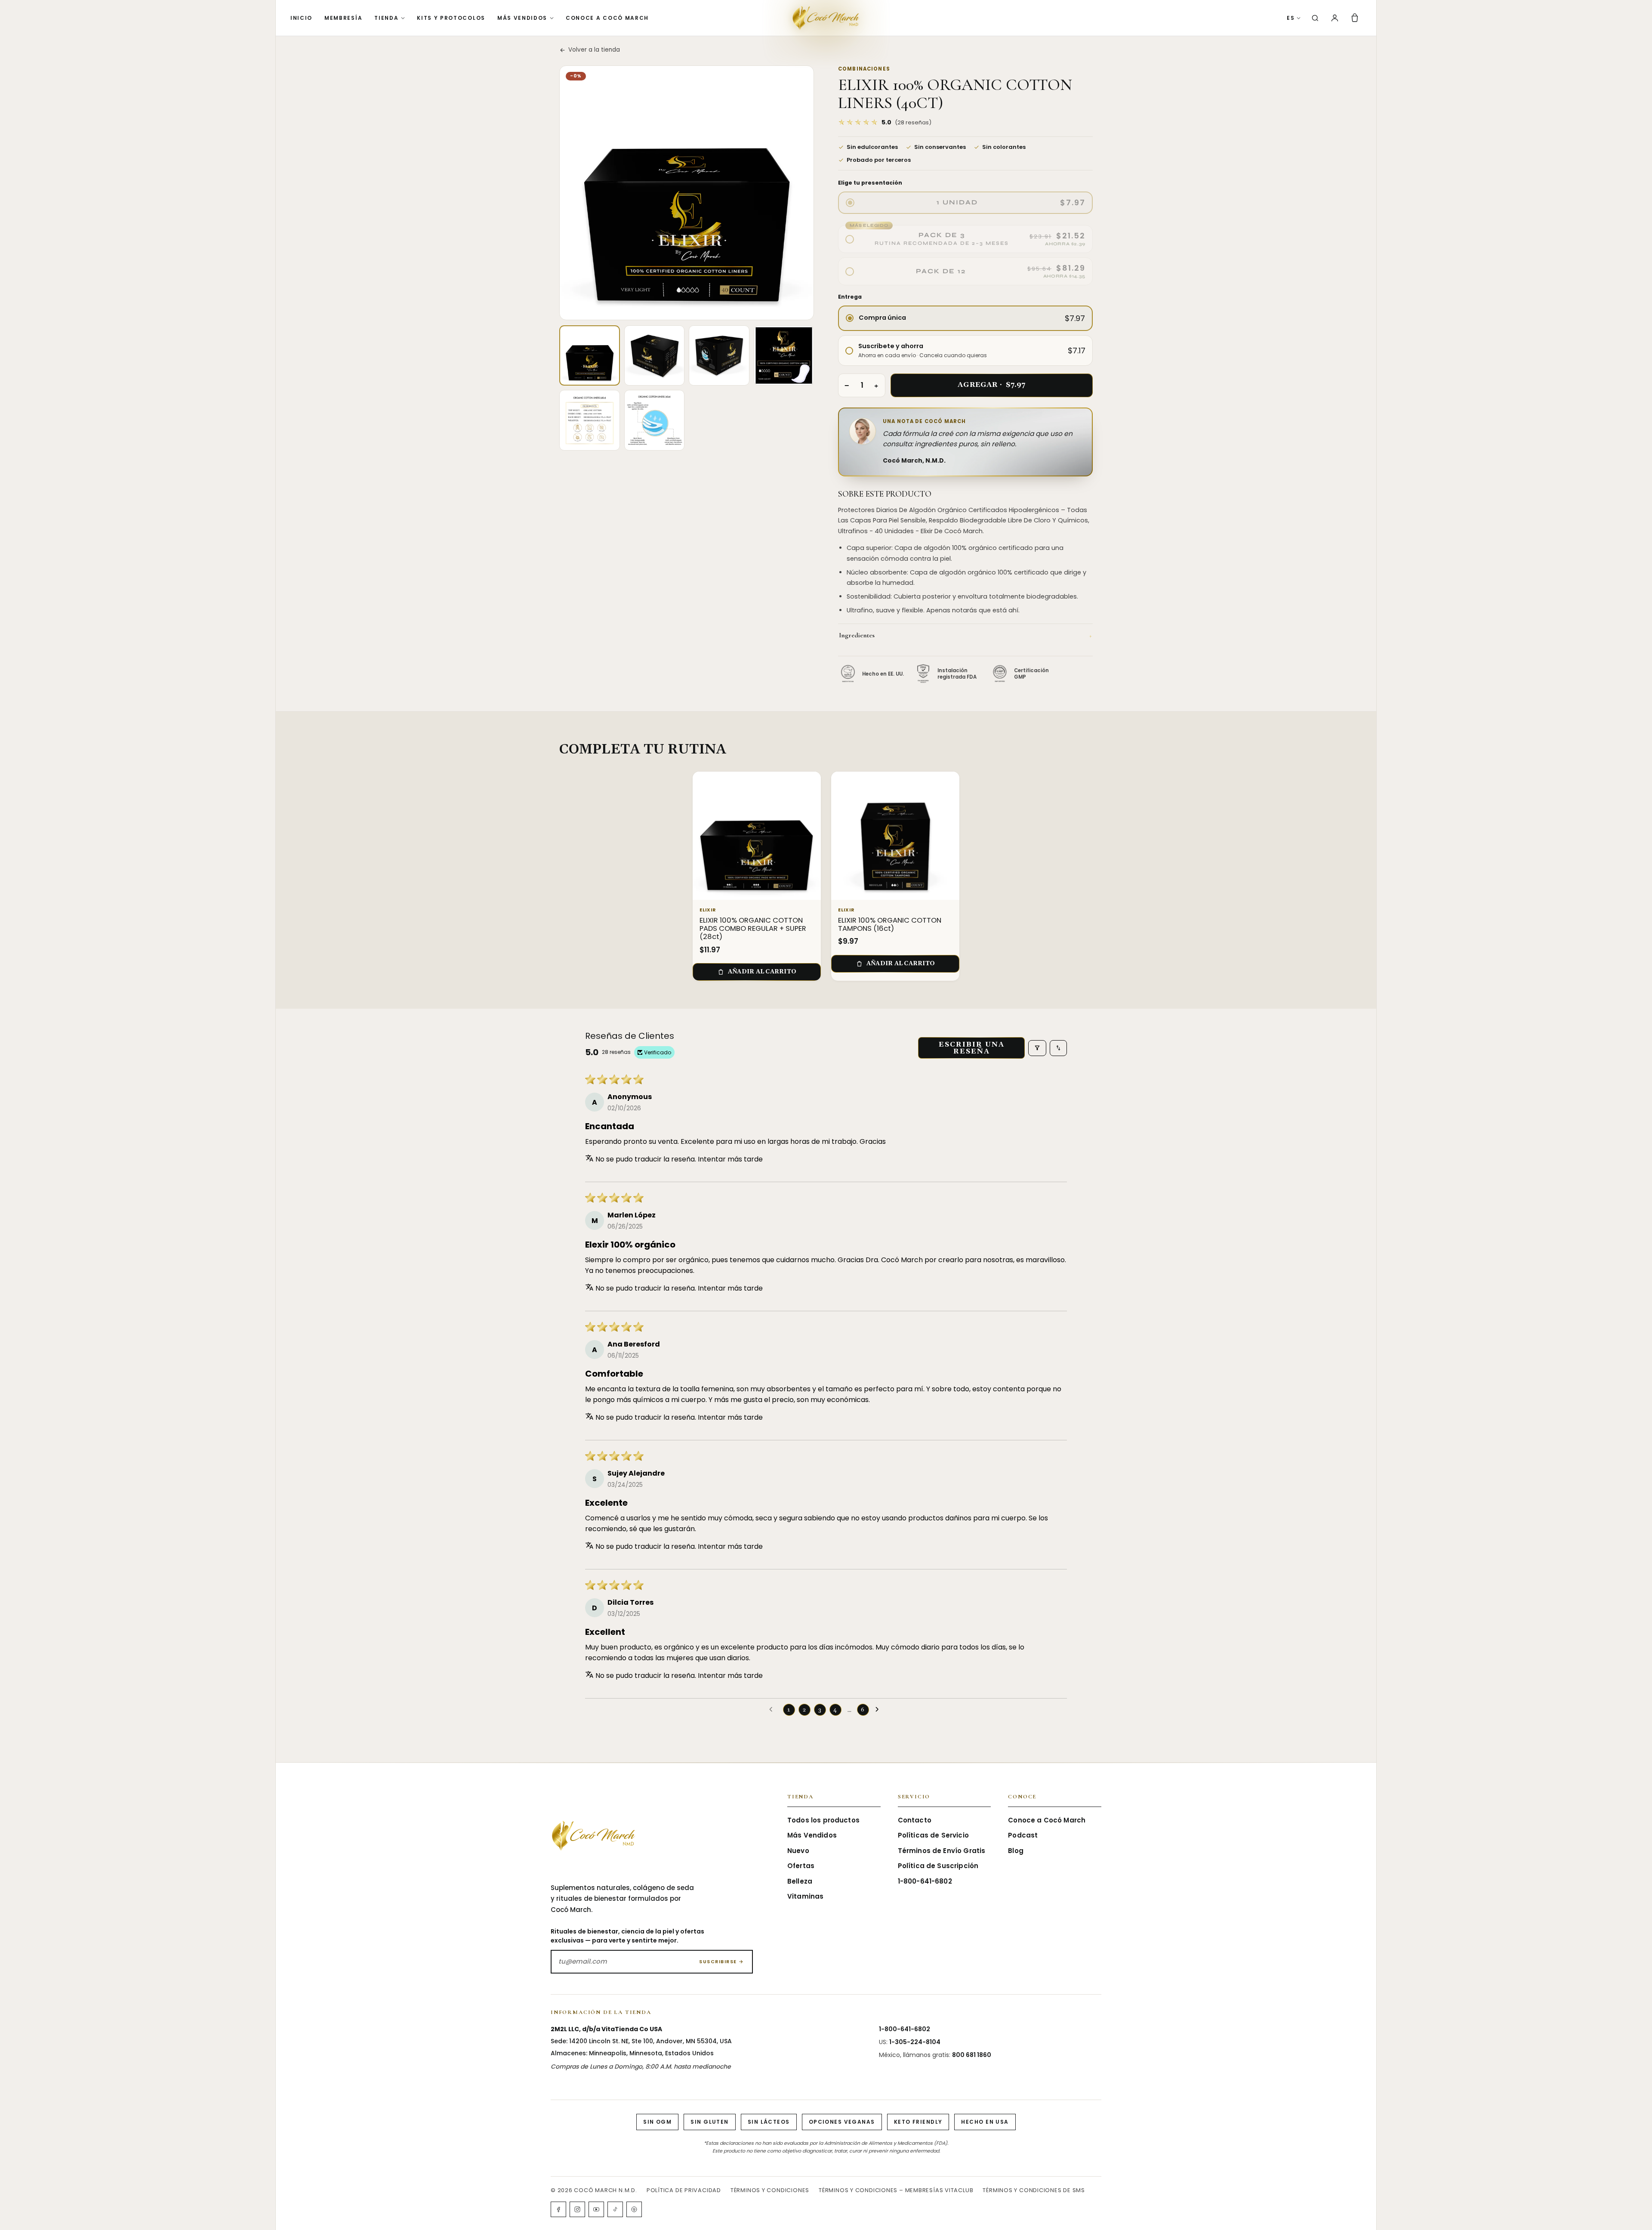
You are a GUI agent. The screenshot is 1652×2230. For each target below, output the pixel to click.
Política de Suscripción (938, 1866)
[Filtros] (1037, 1048)
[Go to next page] (879, 1710)
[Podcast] (634, 2209)
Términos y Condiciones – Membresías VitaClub (896, 2190)
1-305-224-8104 (915, 2042)
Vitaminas (805, 1896)
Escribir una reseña (972, 1048)
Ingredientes (965, 635)
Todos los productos (823, 1820)
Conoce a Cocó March (607, 18)
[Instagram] (577, 2209)
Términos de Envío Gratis (942, 1851)
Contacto (915, 1820)
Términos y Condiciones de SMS (1034, 2190)
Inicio (301, 18)
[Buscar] (1315, 18)
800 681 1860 (972, 2055)
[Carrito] (1355, 18)
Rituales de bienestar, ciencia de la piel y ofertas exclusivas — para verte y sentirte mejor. (627, 1936)
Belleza (800, 1881)
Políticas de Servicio (933, 1835)
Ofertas (801, 1866)
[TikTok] (615, 2209)
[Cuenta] (1335, 18)
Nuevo (798, 1851)
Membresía (343, 18)
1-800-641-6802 (925, 1881)
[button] (885, 122)
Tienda (386, 18)
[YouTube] (596, 2209)
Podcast (1023, 1835)
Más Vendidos (522, 18)
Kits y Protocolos (451, 18)
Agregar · (991, 385)
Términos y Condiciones (770, 2190)
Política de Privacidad (684, 2190)
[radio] (965, 203)
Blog (1016, 1851)
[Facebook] (558, 2209)
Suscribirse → (722, 1961)
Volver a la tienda (594, 50)
